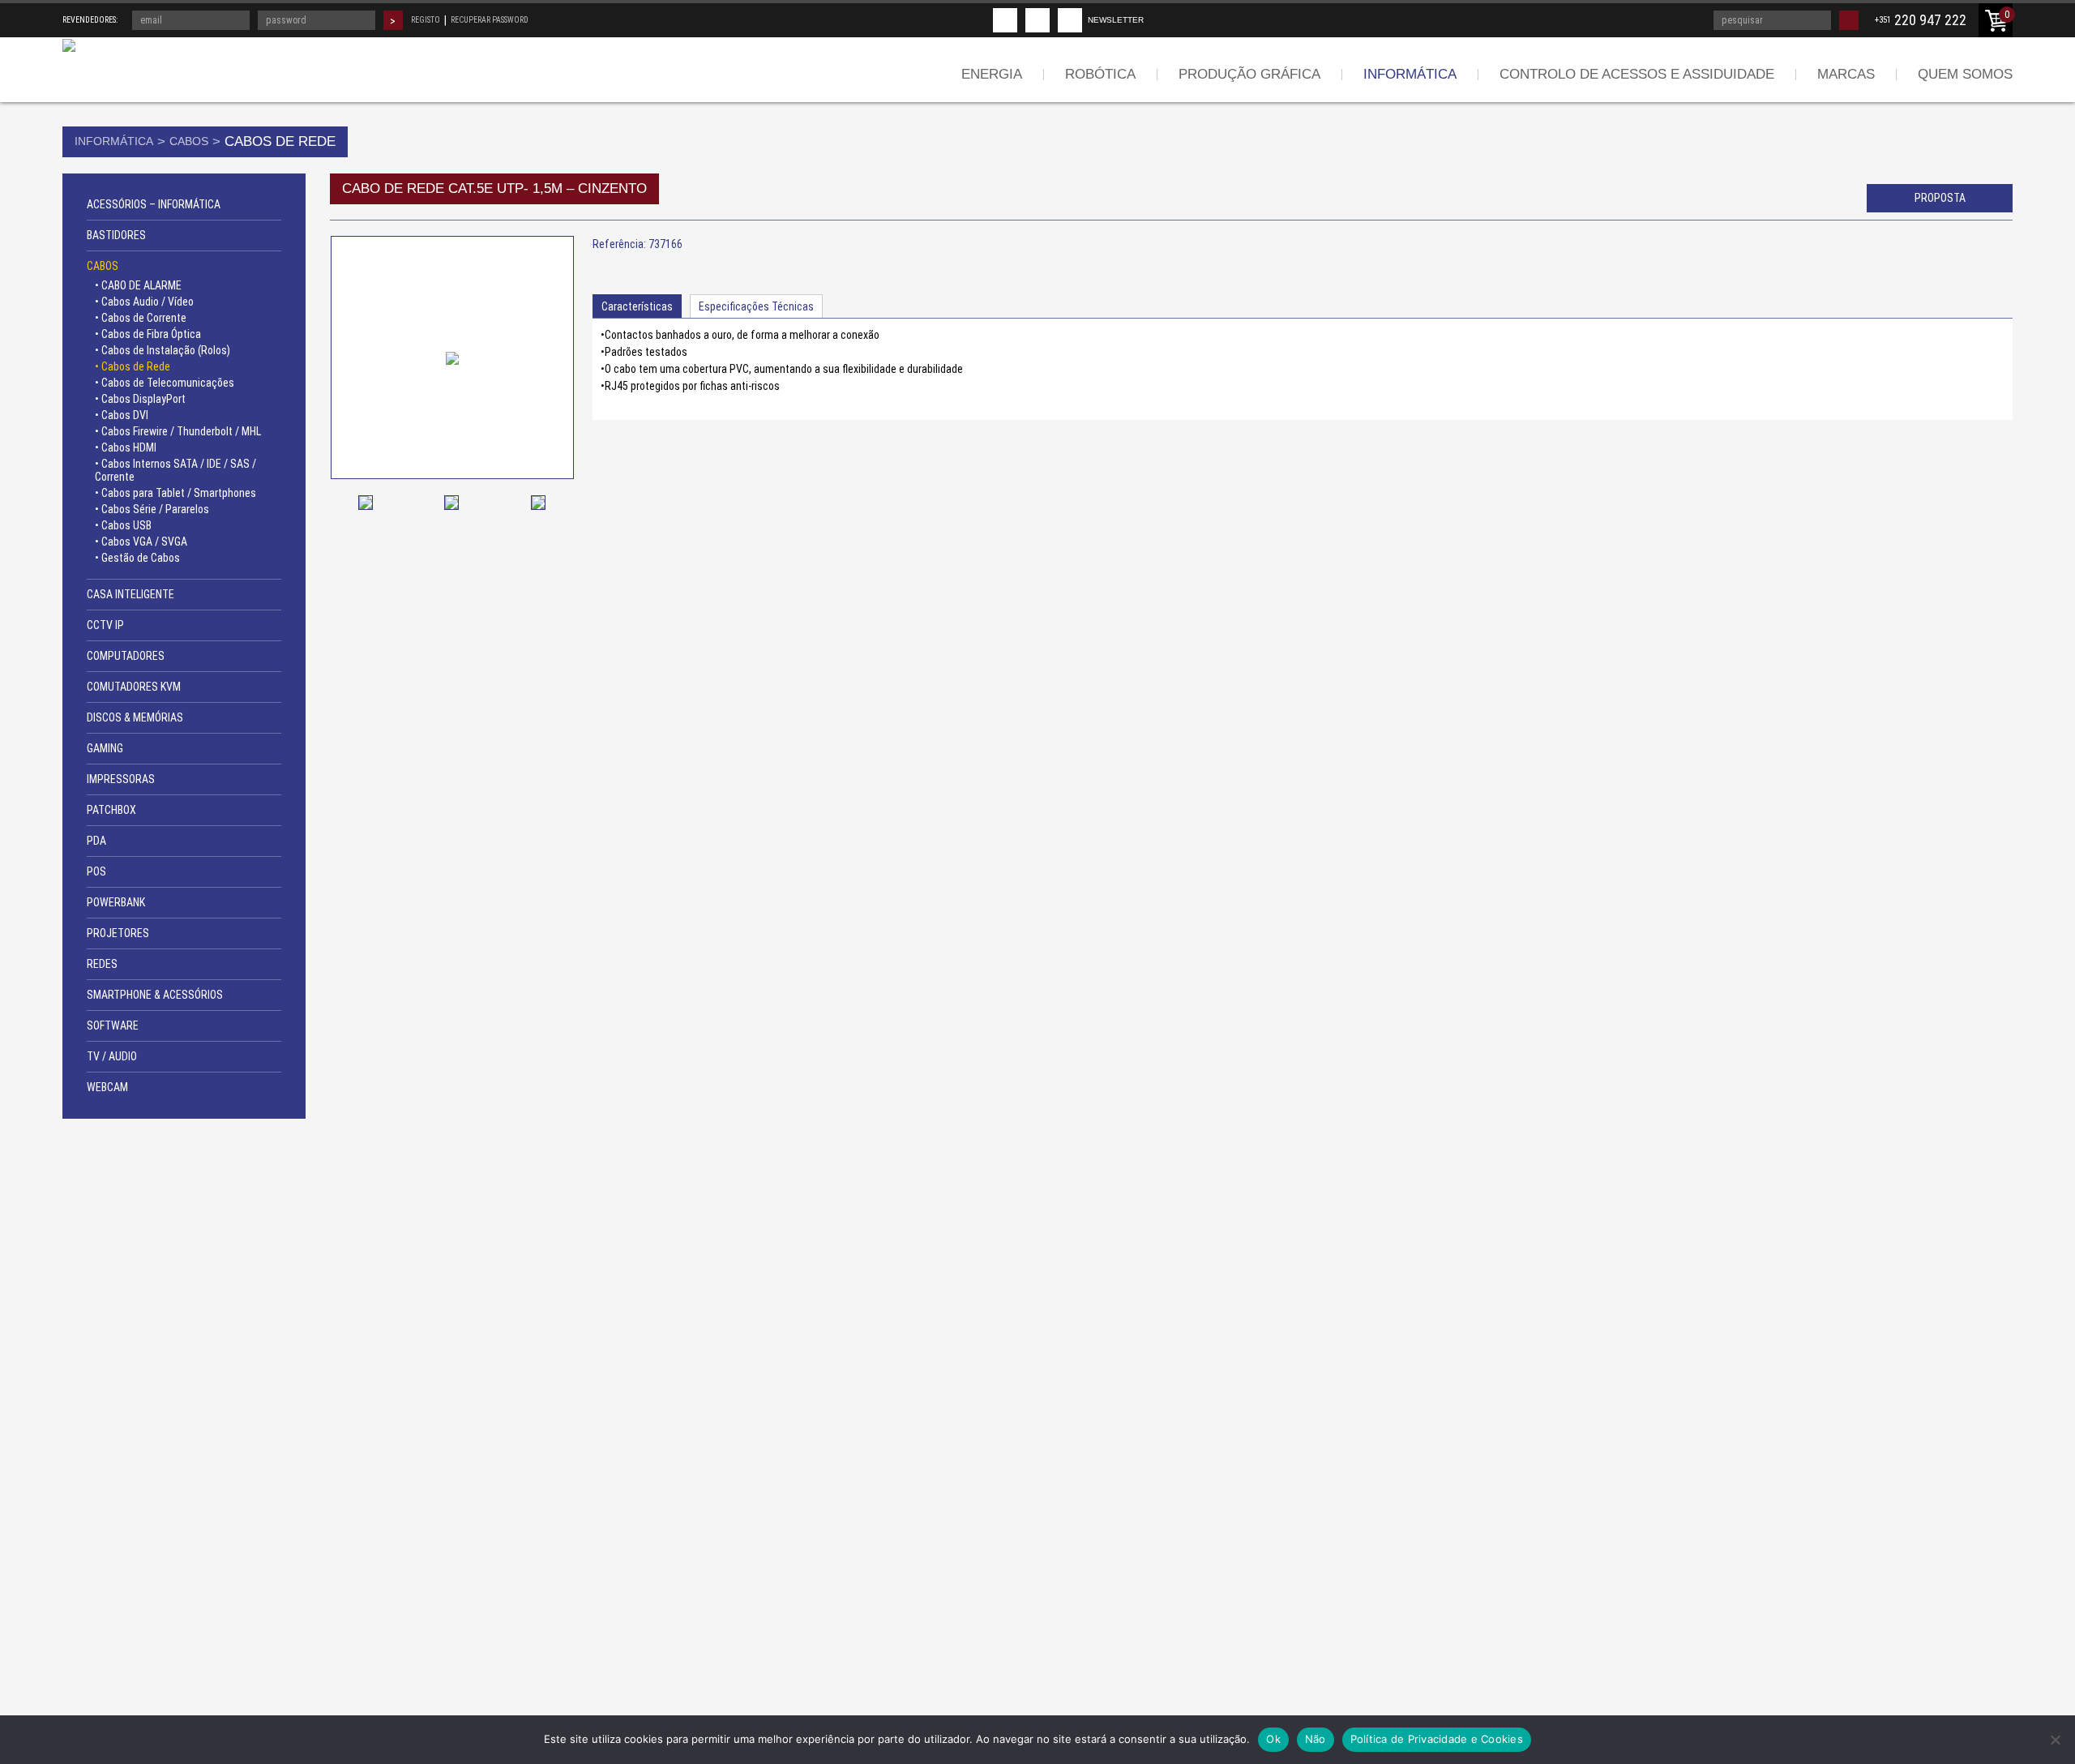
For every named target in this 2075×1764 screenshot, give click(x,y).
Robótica (1100, 74)
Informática (1410, 74)
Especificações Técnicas (756, 306)
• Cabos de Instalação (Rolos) (163, 350)
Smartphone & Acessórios (155, 995)
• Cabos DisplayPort (140, 399)
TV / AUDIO (112, 1056)
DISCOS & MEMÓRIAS (135, 717)
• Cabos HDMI (126, 447)
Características (637, 306)
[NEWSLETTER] (1070, 20)
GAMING (105, 748)
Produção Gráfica (1249, 74)
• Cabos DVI (122, 415)
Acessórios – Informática (154, 204)
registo (426, 20)
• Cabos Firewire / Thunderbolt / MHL (178, 431)
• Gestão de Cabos (137, 558)
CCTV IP (105, 625)
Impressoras (121, 779)
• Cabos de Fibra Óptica (148, 334)
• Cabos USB (123, 525)
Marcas (1846, 74)
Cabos (189, 141)
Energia (992, 74)
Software (113, 1025)
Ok (1273, 1739)
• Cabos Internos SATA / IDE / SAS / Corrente (175, 470)
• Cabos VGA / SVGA (141, 542)
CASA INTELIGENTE (130, 594)
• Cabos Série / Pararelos (152, 509)
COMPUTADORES (126, 656)
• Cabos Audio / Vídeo (144, 302)
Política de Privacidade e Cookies (1437, 1739)
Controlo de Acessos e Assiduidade (1637, 74)
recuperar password (490, 20)
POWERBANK (116, 902)
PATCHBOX (111, 810)
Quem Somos (1965, 74)
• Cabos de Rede (133, 366)
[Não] (2055, 1740)
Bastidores (116, 235)
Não (1316, 1739)
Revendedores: (90, 20)
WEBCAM (107, 1087)
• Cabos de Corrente (141, 318)
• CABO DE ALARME (138, 285)
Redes (102, 964)
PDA (96, 841)
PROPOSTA (1940, 198)
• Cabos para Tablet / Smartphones (175, 493)
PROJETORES (118, 933)
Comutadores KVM (134, 687)
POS (96, 871)
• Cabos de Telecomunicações (165, 383)
